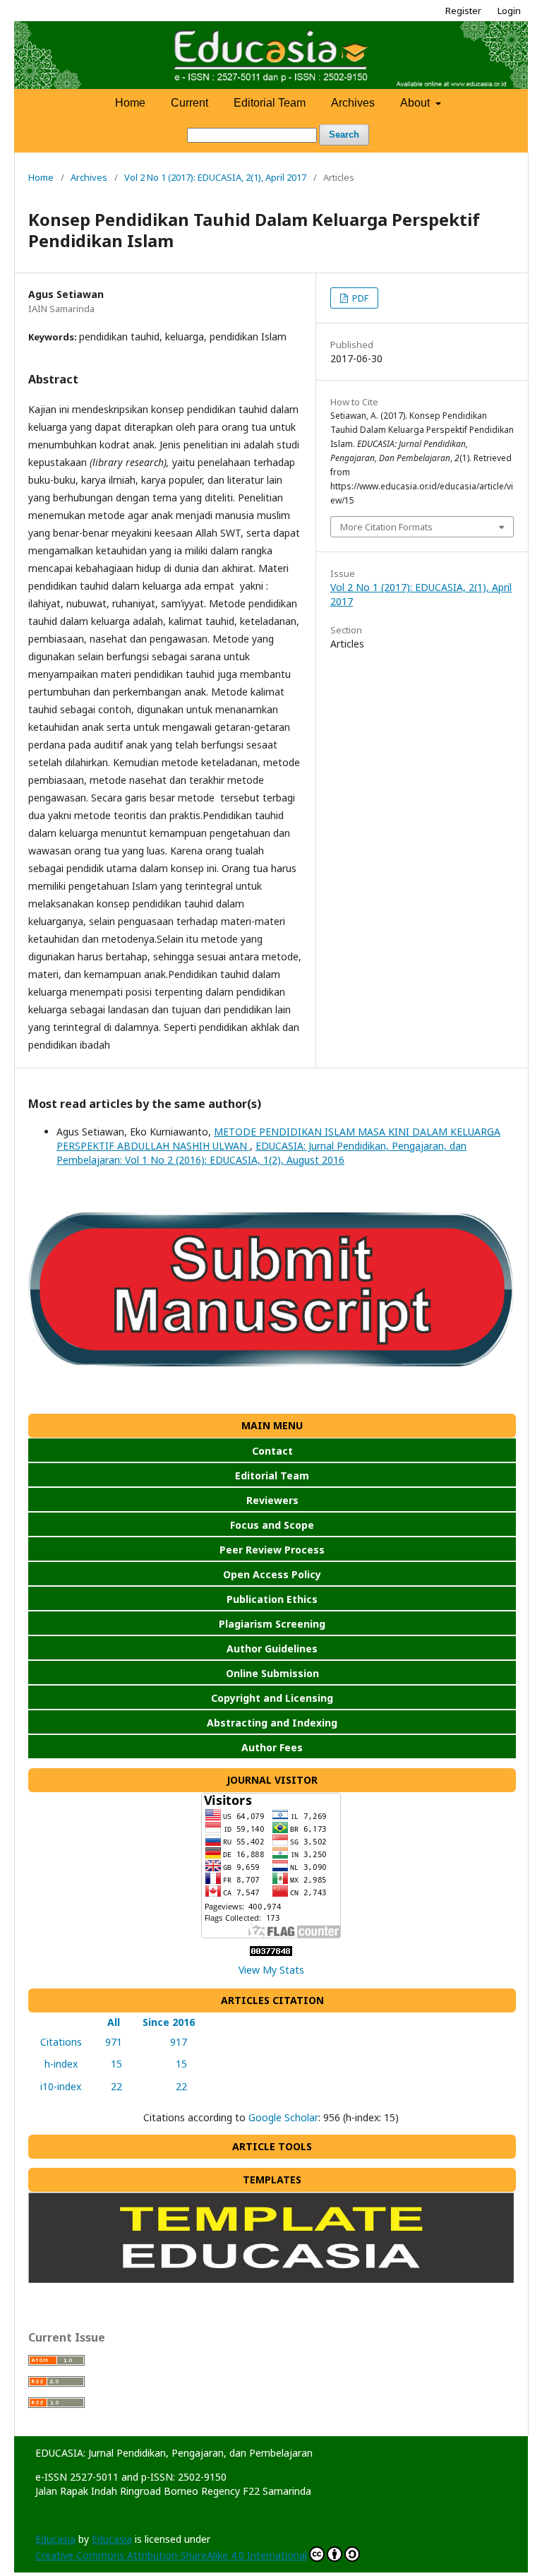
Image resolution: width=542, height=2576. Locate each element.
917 (169, 2042)
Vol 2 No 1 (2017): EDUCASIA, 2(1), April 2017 (215, 177)
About (416, 103)
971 (111, 2042)
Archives (353, 103)
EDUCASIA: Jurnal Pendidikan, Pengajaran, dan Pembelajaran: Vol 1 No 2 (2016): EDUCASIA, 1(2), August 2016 (261, 1153)
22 (111, 2086)
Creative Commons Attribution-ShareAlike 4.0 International (171, 2555)
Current (189, 103)
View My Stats (271, 1970)
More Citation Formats (386, 527)
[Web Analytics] (271, 1952)
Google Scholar (283, 2117)
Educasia (55, 2539)
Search (344, 135)
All (111, 2022)
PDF (359, 298)
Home (130, 103)
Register (463, 11)
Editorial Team (270, 103)
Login (509, 11)
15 (111, 2064)
